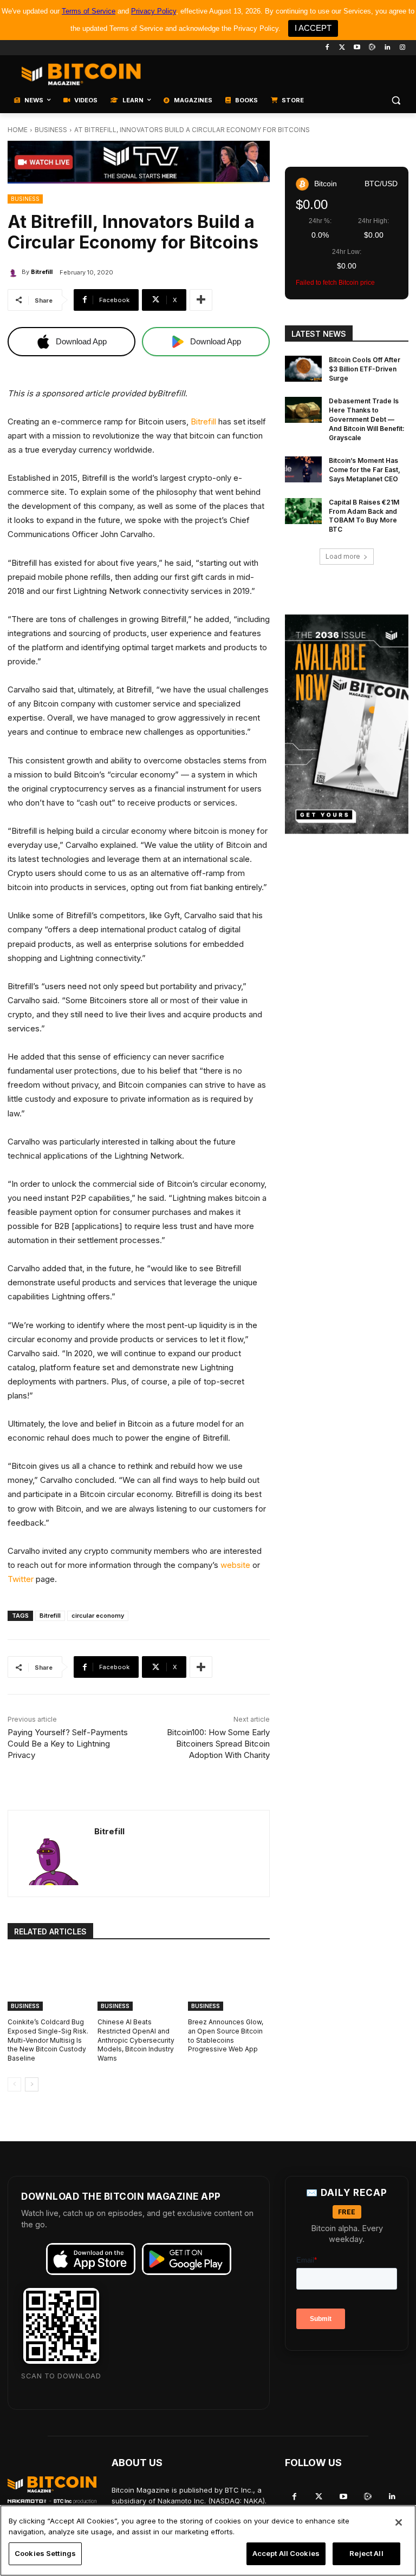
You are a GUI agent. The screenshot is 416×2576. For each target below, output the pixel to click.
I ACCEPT (313, 28)
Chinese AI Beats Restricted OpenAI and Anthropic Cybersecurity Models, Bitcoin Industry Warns (136, 2040)
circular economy (98, 1616)
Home (18, 130)
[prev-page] (14, 2084)
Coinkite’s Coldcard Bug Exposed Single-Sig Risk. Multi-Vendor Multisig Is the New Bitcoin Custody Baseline (48, 2040)
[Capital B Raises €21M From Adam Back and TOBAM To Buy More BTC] (303, 511)
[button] (396, 100)
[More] (201, 300)
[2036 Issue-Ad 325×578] (347, 724)
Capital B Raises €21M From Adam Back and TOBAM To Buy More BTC (364, 516)
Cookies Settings (45, 2553)
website (235, 1565)
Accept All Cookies (286, 2553)
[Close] (399, 2522)
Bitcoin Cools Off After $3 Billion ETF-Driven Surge (365, 369)
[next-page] (32, 2084)
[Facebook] (327, 48)
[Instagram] (402, 48)
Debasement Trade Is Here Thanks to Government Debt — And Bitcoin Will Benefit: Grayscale (367, 419)
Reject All (366, 2553)
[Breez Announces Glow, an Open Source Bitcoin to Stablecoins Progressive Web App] (229, 1982)
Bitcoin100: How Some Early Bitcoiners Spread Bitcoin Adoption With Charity (218, 1744)
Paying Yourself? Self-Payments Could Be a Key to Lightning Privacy (68, 1744)
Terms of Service (89, 11)
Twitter (21, 1579)
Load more (343, 556)
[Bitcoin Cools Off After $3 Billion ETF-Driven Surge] (303, 369)
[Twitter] (342, 48)
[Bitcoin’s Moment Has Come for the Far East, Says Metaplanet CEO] (303, 469)
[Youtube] (357, 48)
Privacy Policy (154, 11)
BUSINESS (51, 130)
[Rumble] (372, 48)
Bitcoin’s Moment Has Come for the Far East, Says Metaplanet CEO (365, 470)
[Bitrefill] (15, 272)
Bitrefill (42, 272)
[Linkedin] (387, 48)
